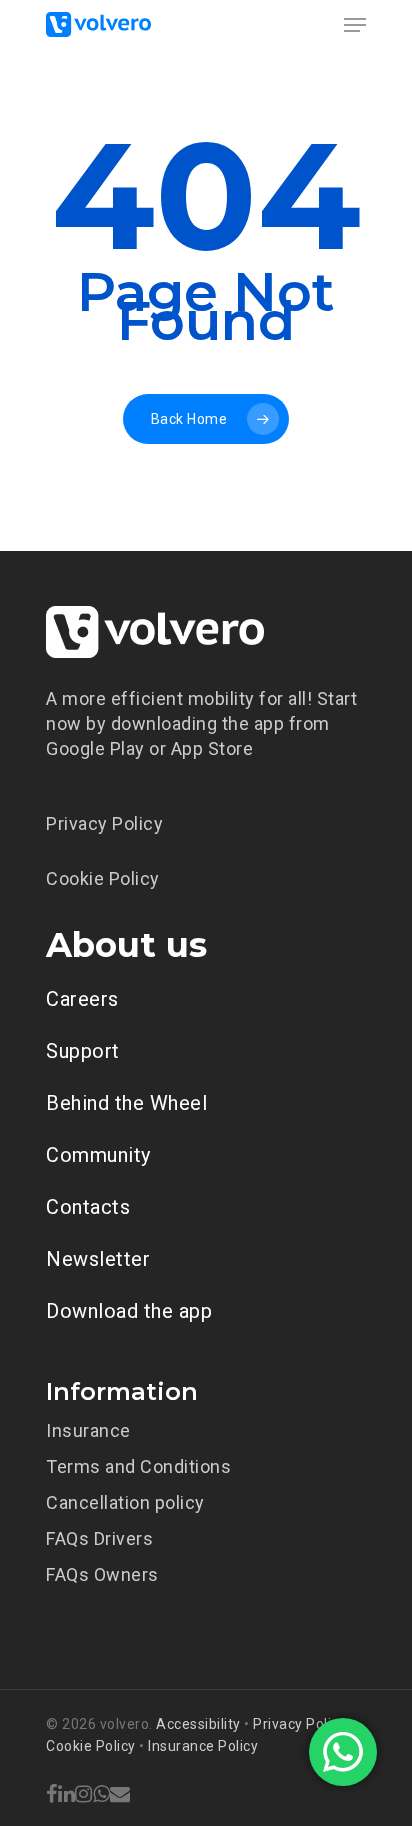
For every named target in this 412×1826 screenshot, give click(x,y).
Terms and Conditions (138, 1466)
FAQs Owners (102, 1574)
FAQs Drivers (99, 1538)
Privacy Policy (104, 823)
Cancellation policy (125, 1502)
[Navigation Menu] (355, 25)
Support (83, 1051)
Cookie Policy (103, 878)
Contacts (88, 1207)
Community (98, 1155)
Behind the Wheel (126, 1103)
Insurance (88, 1430)
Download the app (129, 1311)
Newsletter (98, 1259)
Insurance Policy (203, 1746)
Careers (82, 999)
